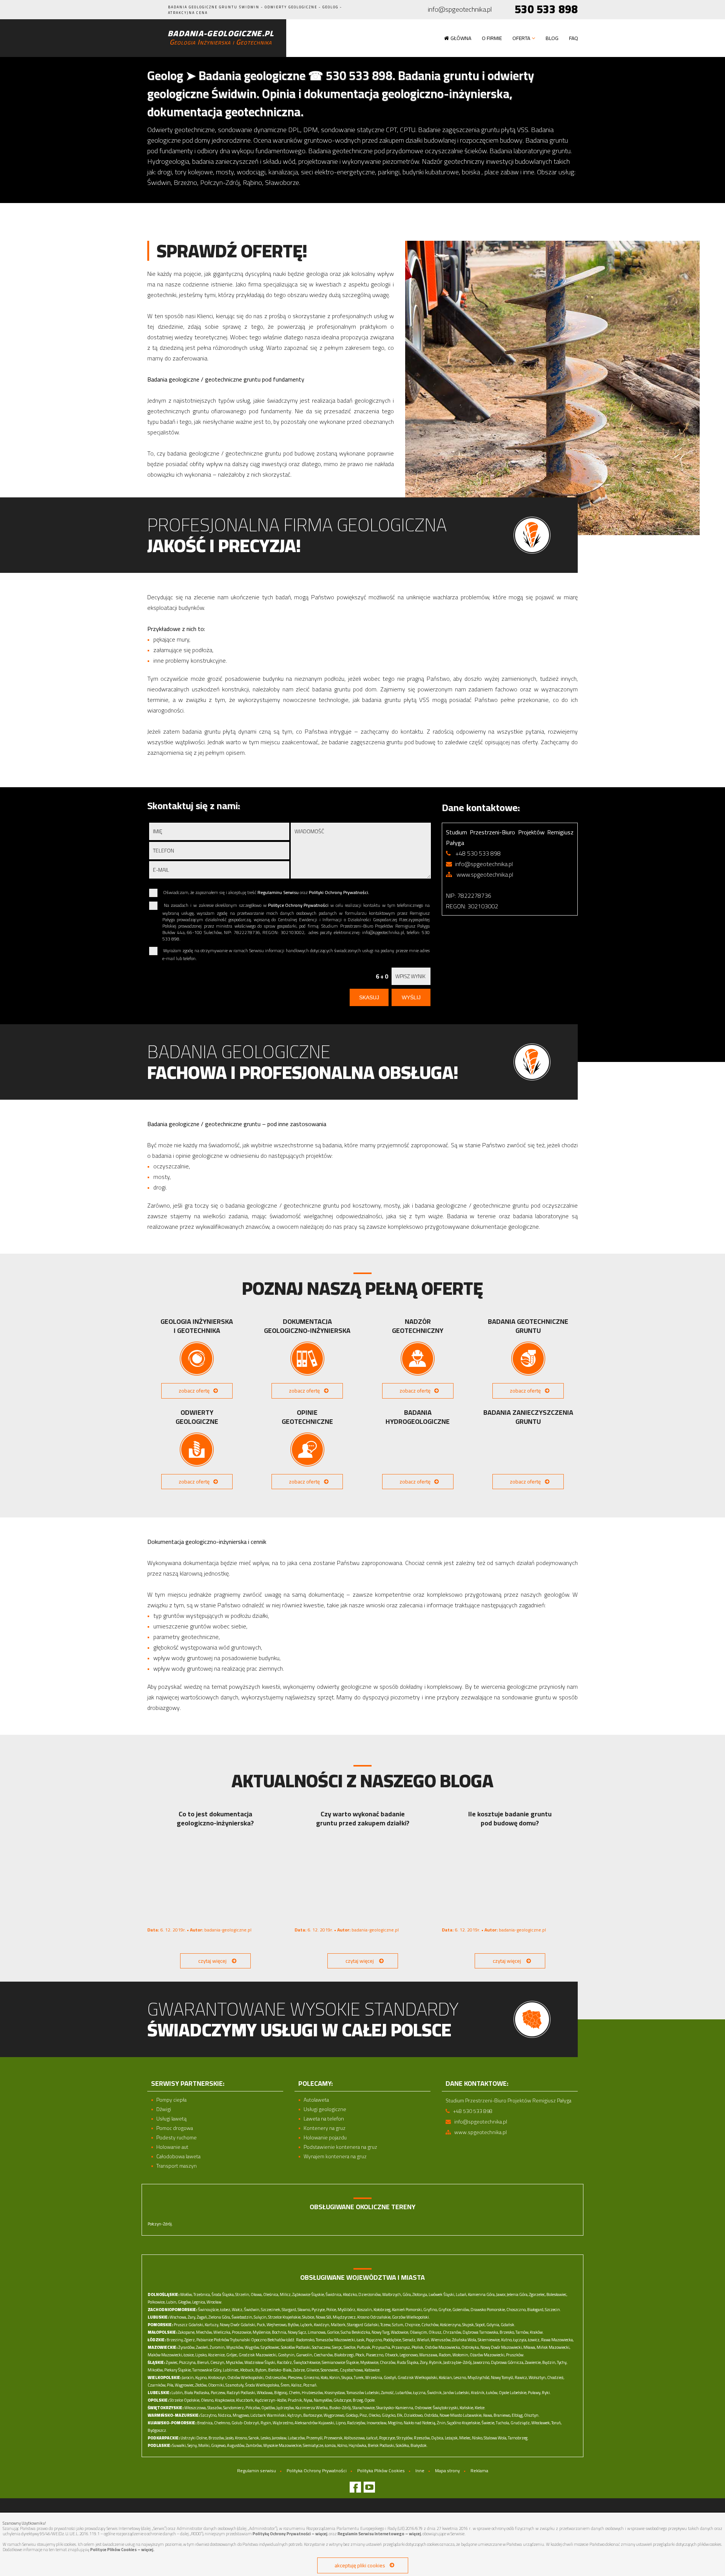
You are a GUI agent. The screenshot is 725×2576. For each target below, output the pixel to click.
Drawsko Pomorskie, (488, 2310)
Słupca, (347, 2377)
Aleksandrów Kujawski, (315, 2423)
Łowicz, (534, 2340)
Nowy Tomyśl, (502, 2377)
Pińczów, (253, 2408)
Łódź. (291, 2340)
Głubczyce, (343, 2400)
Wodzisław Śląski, (260, 2362)
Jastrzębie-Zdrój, (458, 2362)
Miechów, (204, 2332)
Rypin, (266, 2423)
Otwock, (392, 2355)
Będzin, (549, 2362)
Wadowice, (400, 2332)
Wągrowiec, (185, 2385)
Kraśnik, (478, 2393)
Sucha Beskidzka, (356, 2332)
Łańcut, (372, 2438)
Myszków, (235, 2362)
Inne (420, 2471)
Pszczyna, (188, 2362)
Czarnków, (157, 2385)
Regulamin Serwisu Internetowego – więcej (379, 2534)
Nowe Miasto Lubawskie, (461, 2415)
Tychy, (562, 2362)
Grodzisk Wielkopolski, (418, 2377)
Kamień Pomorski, (407, 2310)
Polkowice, (157, 2302)
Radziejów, (356, 2423)
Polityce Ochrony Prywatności (298, 905)
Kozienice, (217, 2355)
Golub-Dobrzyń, (246, 2423)
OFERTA (521, 38)
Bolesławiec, (557, 2294)
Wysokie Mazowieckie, (283, 2445)
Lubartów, (404, 2393)
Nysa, (308, 2400)
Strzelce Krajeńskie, (285, 2317)
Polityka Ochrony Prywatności (317, 2471)
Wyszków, (235, 2347)
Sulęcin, (261, 2317)
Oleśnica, (271, 2294)
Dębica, (438, 2438)
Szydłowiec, (270, 2347)
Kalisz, (297, 2385)
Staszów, (215, 2408)
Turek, (359, 2377)
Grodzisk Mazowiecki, (258, 2355)
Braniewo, (502, 2415)
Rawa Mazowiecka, (557, 2340)
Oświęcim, (419, 2332)
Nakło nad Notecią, (420, 2423)
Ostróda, (431, 2415)
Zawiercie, (533, 2362)
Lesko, (266, 2438)
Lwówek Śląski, (442, 2294)
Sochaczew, (322, 2347)
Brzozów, (217, 2438)
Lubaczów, (297, 2438)
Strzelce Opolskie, (185, 2400)
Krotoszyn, (217, 2377)
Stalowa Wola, (495, 2438)
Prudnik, (295, 2400)
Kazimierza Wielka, (312, 2408)
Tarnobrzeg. (518, 2438)
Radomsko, (305, 2340)
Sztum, (398, 2325)
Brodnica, (205, 2423)
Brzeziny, (175, 2340)
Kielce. (480, 2408)
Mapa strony (447, 2471)
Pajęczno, (374, 2340)
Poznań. (310, 2385)
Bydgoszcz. (157, 2430)
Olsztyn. (532, 2415)
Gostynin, (287, 2355)
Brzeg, (358, 2400)
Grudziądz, (521, 2423)
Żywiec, (172, 2362)
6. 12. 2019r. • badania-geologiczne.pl (199, 1930)
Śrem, (285, 2385)
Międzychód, (479, 2377)
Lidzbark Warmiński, (268, 2415)
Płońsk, (418, 2347)
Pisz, (364, 2415)
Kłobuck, (247, 2370)
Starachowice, (364, 2408)
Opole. (370, 2400)
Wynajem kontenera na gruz (335, 2157)
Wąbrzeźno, (283, 2423)
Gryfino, (430, 2310)
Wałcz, (238, 2310)
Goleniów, (461, 2310)
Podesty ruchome (177, 2138)
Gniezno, (312, 2377)
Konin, (335, 2377)
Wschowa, (178, 2317)
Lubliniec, (231, 2370)
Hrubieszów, (313, 2393)
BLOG (552, 38)
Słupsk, (468, 2325)
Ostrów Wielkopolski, (246, 2377)
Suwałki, (179, 2445)
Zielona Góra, (220, 2317)
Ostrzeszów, (276, 2377)
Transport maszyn (177, 2166)
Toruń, (556, 2423)
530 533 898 (546, 9)
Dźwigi (164, 2109)
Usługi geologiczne (325, 2109)
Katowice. (373, 2370)
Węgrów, (252, 2347)
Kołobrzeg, (382, 2310)
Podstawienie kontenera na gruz (340, 2147)
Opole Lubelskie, (513, 2393)
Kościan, (446, 2377)
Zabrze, (299, 2370)
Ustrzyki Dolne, (194, 2438)
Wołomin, (461, 2355)
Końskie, (467, 2408)
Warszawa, (429, 2355)
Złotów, (201, 2385)
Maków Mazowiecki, (165, 2355)
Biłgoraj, (281, 2393)
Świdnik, (435, 2393)
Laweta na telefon (324, 2119)
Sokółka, (403, 2445)
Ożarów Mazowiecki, (487, 2355)
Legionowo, (409, 2355)
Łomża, (331, 2445)
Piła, (170, 2385)
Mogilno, (395, 2423)
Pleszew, (295, 2377)
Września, (374, 2377)
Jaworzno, (482, 2362)
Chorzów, (388, 2362)
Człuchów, (430, 2325)
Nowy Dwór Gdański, (238, 2325)
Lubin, (172, 2302)
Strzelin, (243, 2294)
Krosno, (241, 2438)
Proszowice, (242, 2332)
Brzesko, (507, 2332)
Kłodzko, (350, 2294)
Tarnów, (522, 2332)
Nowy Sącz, (297, 2332)
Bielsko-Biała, (280, 2370)
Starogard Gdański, (363, 2325)
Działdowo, (414, 2415)
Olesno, (207, 2400)
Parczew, (218, 2393)
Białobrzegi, (344, 2355)
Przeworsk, (334, 2438)
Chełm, (295, 2393)
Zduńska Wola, (464, 2340)
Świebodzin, (242, 2317)
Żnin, (442, 2423)
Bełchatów (276, 2340)
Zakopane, (187, 2332)
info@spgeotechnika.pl (460, 10)
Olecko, (375, 2415)
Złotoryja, (420, 2294)
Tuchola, (503, 2423)
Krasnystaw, (335, 2393)
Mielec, (465, 2438)
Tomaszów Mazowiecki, (336, 2340)
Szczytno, (209, 2415)
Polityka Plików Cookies (381, 2471)
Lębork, (307, 2325)
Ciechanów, (324, 2355)
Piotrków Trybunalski (232, 2340)
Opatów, (268, 2408)
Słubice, (309, 2317)
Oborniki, (216, 2385)
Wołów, (186, 2294)
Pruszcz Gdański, (189, 2325)
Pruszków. (515, 2355)
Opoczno (259, 2340)
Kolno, (342, 2445)
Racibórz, (285, 2362)
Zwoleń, (202, 2347)
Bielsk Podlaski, (381, 2445)
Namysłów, (323, 2400)
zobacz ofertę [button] (194, 1391)
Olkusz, (435, 2332)
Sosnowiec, (330, 2370)
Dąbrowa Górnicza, (507, 2362)
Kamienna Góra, (482, 2294)
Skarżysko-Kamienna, (395, 2408)
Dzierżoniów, (370, 2294)
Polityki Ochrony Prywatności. (339, 892)
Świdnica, (334, 2294)
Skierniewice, (489, 2340)
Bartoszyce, (313, 2415)
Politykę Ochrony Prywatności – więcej (290, 2534)
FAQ (574, 38)
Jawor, (501, 2294)
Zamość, (388, 2393)
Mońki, (204, 2445)
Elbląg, (518, 2415)
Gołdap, (352, 2415)
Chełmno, (222, 2423)
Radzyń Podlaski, (241, 2393)
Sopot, (481, 2325)
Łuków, (492, 2393)
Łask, (361, 2340)
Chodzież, (556, 2377)
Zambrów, (254, 2445)
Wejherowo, (277, 2325)
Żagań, (202, 2317)
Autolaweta (316, 2100)
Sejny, (192, 2445)
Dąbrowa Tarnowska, (481, 2332)
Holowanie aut (172, 2147)
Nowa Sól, (324, 2317)
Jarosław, (279, 2438)
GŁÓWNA (461, 38)
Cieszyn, (218, 2362)
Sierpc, (337, 2347)
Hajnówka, (358, 2445)
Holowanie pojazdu (325, 2138)
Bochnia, (279, 2332)
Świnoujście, (209, 2310)
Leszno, (460, 2377)
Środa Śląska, (223, 2294)
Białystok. (419, 2445)
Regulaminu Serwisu (278, 892)
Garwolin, (305, 2355)
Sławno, (304, 2310)
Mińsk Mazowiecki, (553, 2347)
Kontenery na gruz (325, 2128)
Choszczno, (516, 2310)
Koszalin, (365, 2310)
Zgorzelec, (537, 2294)
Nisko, (477, 2438)
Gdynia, (493, 2325)
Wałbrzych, (392, 2294)
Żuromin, (217, 2347)
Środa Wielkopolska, (262, 2385)
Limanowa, (317, 2332)
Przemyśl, (315, 2438)
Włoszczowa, (195, 2408)
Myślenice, (262, 2332)
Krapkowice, (225, 2400)
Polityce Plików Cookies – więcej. (122, 2550)
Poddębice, (393, 2340)
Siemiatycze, (313, 2445)
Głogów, (185, 2302)
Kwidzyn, (322, 2325)
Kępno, (201, 2377)
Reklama (479, 2471)
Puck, (261, 2325)
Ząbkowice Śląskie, (309, 2294)
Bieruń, (203, 2362)
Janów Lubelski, (457, 2393)
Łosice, (189, 2355)
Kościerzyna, (451, 2325)
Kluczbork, (245, 2400)
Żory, (424, 2362)
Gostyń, (390, 2377)
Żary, (192, 2317)
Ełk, (400, 2415)
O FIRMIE (492, 38)
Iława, (488, 2415)
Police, (332, 2310)
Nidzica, (225, 2415)
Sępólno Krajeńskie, (464, 2423)
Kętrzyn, (295, 2415)
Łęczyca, (520, 2340)
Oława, (257, 2294)
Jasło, (230, 2438)
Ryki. (546, 2393)
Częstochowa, (352, 2370)
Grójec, (232, 2355)
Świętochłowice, (307, 2362)
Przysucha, (381, 2347)
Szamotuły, (235, 2385)
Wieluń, (423, 2340)
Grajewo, (219, 2445)
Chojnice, (413, 2325)
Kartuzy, (212, 2325)
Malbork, (339, 2325)
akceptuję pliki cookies (360, 2565)
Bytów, (294, 2325)
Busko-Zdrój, (340, 2408)
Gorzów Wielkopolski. (411, 2317)
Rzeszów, (422, 2438)
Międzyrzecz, (345, 2317)
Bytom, (261, 2370)
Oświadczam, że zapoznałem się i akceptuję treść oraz (266, 893)
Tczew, (386, 2325)
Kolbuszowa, (355, 2438)
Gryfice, (445, 2310)
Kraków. (537, 2332)
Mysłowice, (370, 2362)
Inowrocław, (377, 2423)
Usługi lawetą (171, 2119)
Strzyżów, (405, 2438)
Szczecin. (553, 2310)
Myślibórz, (347, 2310)
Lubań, (461, 2294)
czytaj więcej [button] (212, 1961)
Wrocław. (214, 2302)
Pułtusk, (364, 2347)
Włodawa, (265, 2393)
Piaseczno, (375, 2355)
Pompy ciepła (171, 2100)
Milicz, (286, 2294)
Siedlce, (350, 2347)
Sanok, (254, 2438)
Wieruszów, (441, 2340)
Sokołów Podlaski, (296, 2347)
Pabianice (205, 2340)
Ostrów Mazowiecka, (443, 2347)
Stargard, (289, 2310)
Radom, (445, 2355)
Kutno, (507, 2340)
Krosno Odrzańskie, (374, 2317)
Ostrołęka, (470, 2347)
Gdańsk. (508, 2325)
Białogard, (536, 2310)
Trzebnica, (202, 2294)
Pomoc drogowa (175, 2128)
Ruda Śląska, (408, 2362)
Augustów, (236, 2445)
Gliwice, (313, 2370)
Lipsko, (201, 2355)
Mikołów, (156, 2370)
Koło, (325, 2377)
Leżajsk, (452, 2438)
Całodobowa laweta (178, 2157)
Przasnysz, (401, 2347)
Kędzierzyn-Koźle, (271, 2400)
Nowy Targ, (381, 2332)
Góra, (407, 2294)
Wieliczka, (222, 2332)
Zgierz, (190, 2340)
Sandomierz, (234, 2408)
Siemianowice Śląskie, (341, 2362)
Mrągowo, (241, 2415)
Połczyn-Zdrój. (160, 2224)
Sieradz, (409, 2340)
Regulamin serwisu (257, 2471)
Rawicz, (521, 2377)
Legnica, (199, 2302)
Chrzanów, (452, 2332)
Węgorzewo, (334, 2415)
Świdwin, (252, 2310)
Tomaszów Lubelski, (363, 2393)
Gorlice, (333, 2332)
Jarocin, (188, 2377)
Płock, (360, 2355)
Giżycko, (389, 2415)
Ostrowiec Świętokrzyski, (437, 2408)
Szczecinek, (271, 2310)
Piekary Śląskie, (178, 2370)
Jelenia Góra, (518, 2294)
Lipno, (341, 2423)
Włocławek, (541, 2423)
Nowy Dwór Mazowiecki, (501, 2347)
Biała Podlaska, (197, 2393)
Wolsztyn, (538, 2377)
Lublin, (177, 2393)
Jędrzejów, (285, 2408)
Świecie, (488, 2423)
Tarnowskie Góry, (207, 2370)
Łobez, (226, 2310)
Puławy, (534, 2393)
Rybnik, (436, 2362)
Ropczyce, (387, 2438)
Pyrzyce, (319, 2310)
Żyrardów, (187, 2347)
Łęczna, (420, 2393)
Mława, (530, 2347)
